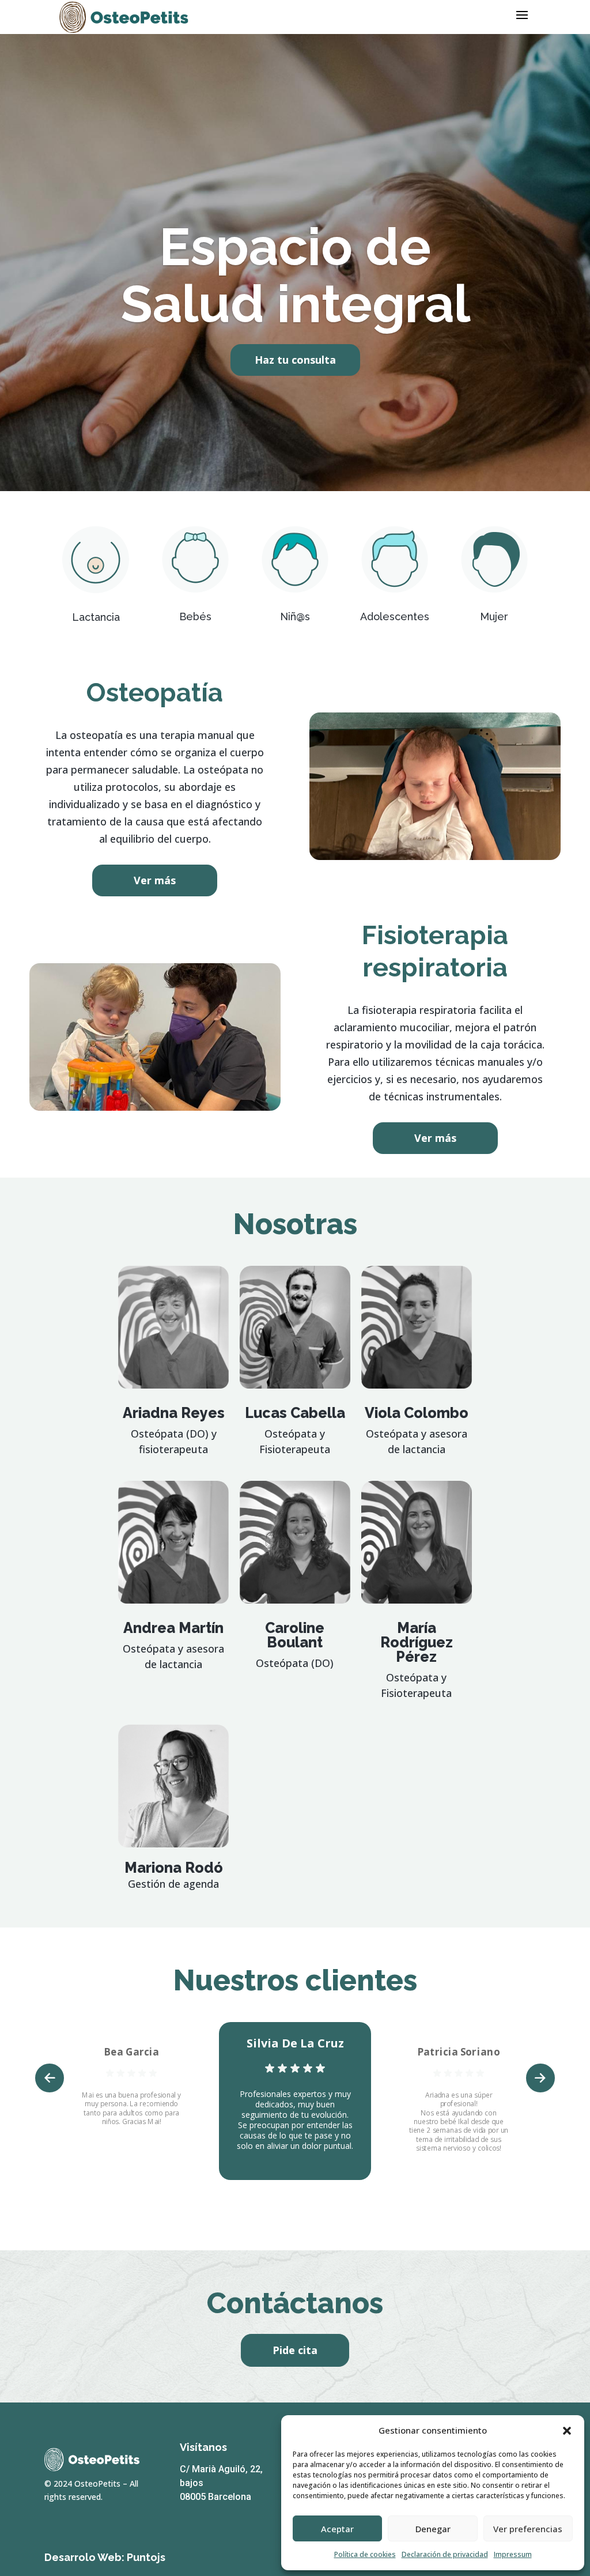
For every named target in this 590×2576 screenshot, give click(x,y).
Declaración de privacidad (445, 2554)
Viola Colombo (417, 1413)
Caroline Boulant (295, 1635)
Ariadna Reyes (174, 1413)
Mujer (494, 616)
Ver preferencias (528, 2529)
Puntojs (146, 2557)
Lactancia (96, 617)
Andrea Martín (173, 1628)
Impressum (513, 2554)
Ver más (155, 880)
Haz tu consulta (295, 360)
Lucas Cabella (295, 1413)
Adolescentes (395, 616)
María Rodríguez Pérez (417, 1642)
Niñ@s (295, 616)
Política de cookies (365, 2554)
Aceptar (337, 2529)
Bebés (195, 616)
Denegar (433, 2529)
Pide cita (295, 2350)
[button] (567, 2431)
